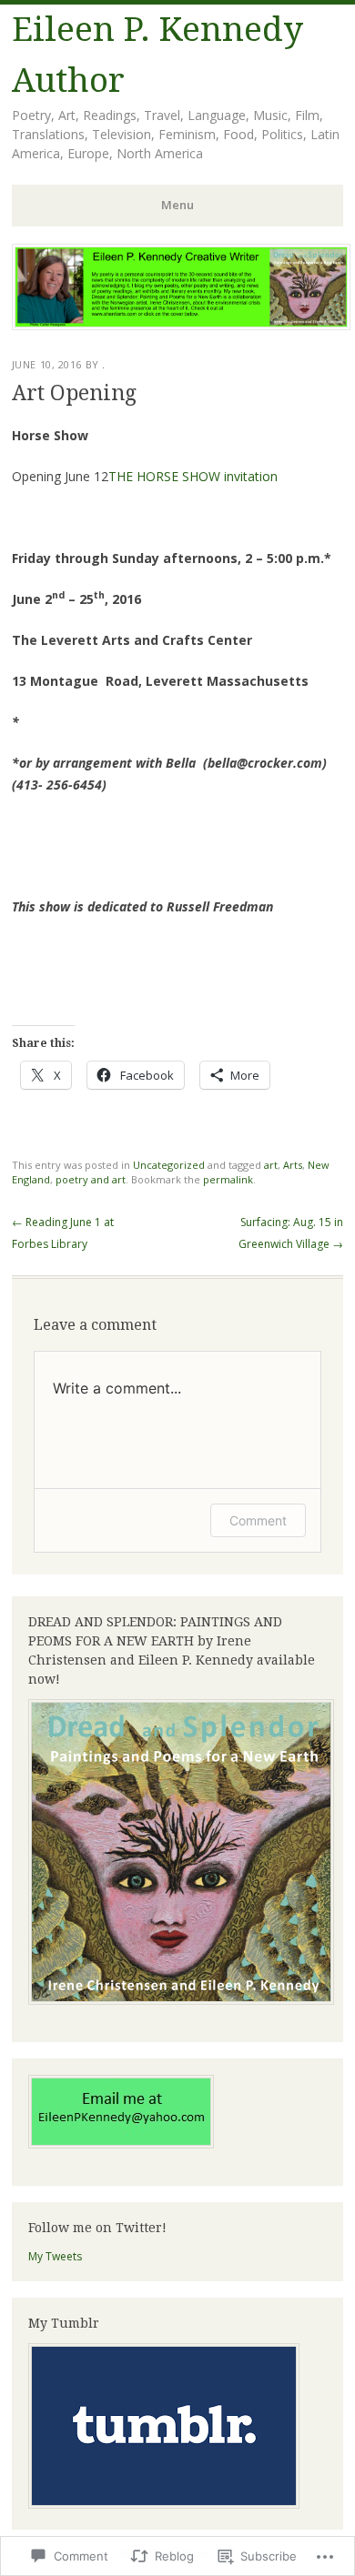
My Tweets (55, 2256)
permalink (228, 1179)
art (271, 1165)
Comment (258, 1520)
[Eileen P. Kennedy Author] (181, 325)
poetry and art (91, 1179)
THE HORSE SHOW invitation (193, 476)
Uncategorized (169, 1165)
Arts (293, 1165)
